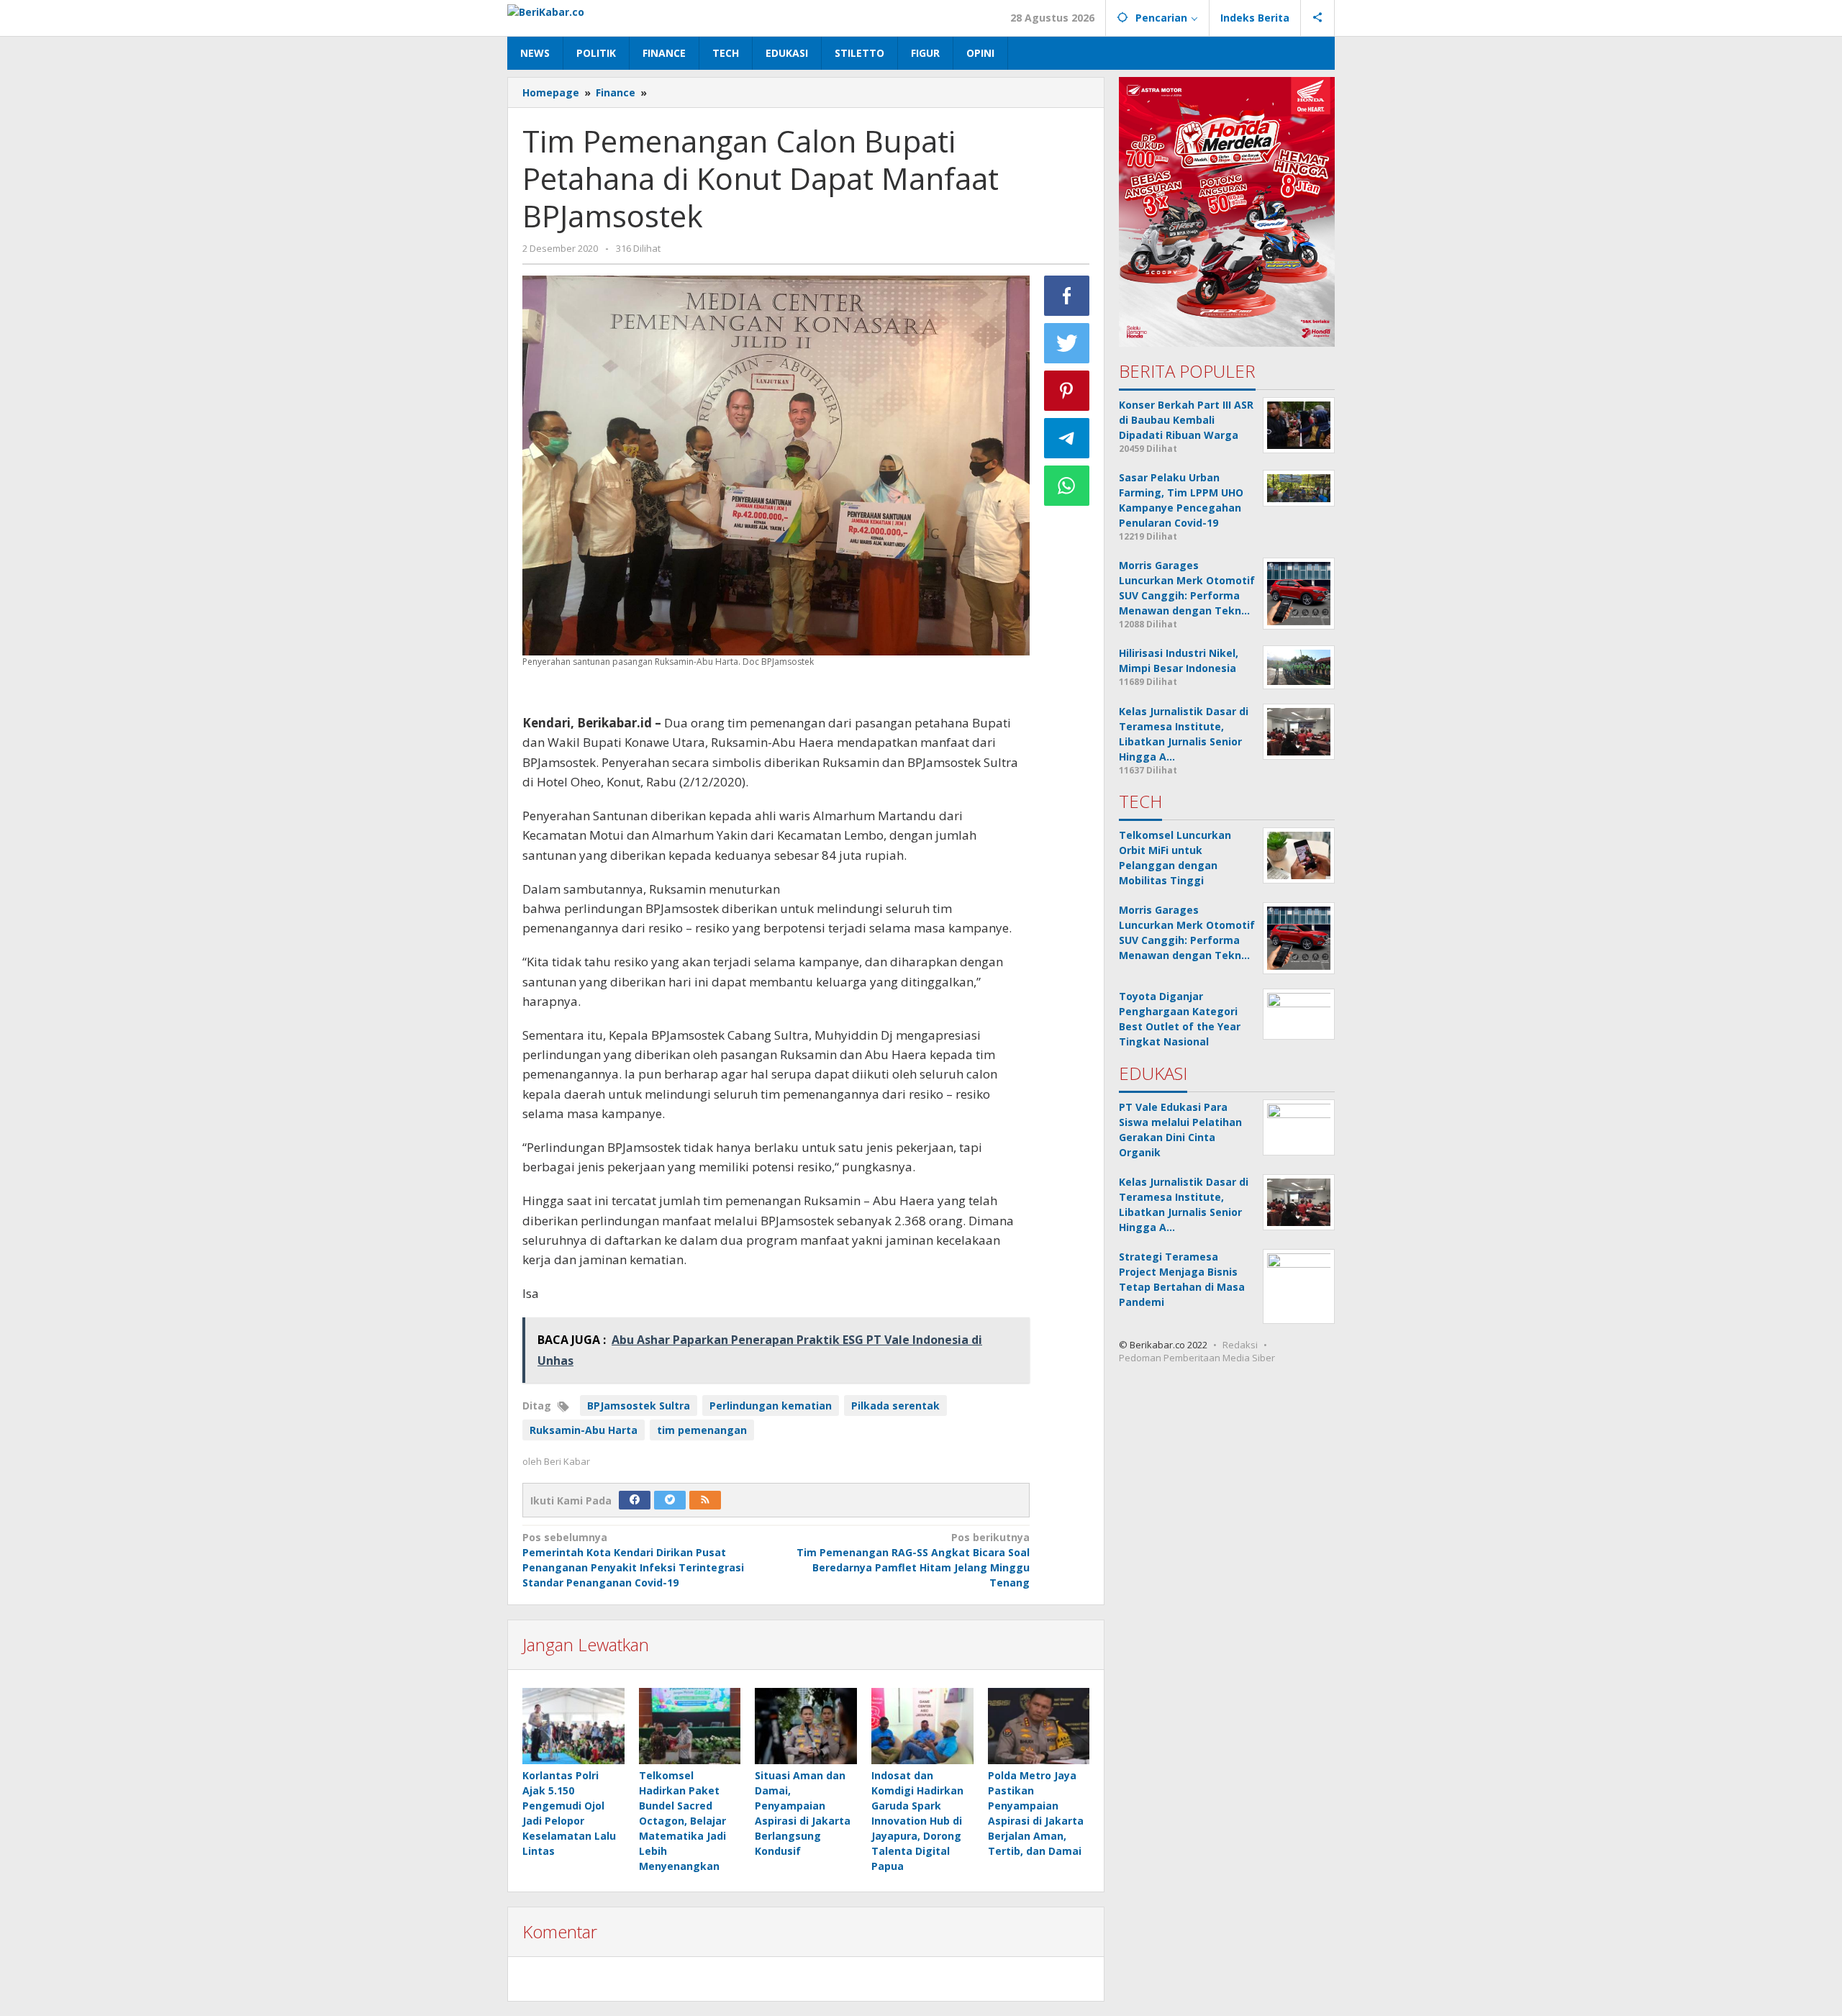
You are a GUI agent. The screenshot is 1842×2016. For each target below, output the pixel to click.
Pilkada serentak (895, 1406)
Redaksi (1240, 1345)
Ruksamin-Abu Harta (584, 1430)
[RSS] (705, 1500)
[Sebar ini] (1067, 296)
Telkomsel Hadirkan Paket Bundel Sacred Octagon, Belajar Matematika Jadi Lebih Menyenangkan (682, 1821)
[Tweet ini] (1067, 343)
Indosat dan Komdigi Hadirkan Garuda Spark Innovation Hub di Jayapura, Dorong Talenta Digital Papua (917, 1821)
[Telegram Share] (1067, 438)
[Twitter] (670, 1500)
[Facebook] (635, 1500)
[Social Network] (1318, 18)
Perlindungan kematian (771, 1406)
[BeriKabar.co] (546, 10)
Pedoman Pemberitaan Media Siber (1197, 1358)
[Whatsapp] (1067, 486)
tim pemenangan (702, 1430)
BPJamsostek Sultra (639, 1406)
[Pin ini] (1067, 391)
